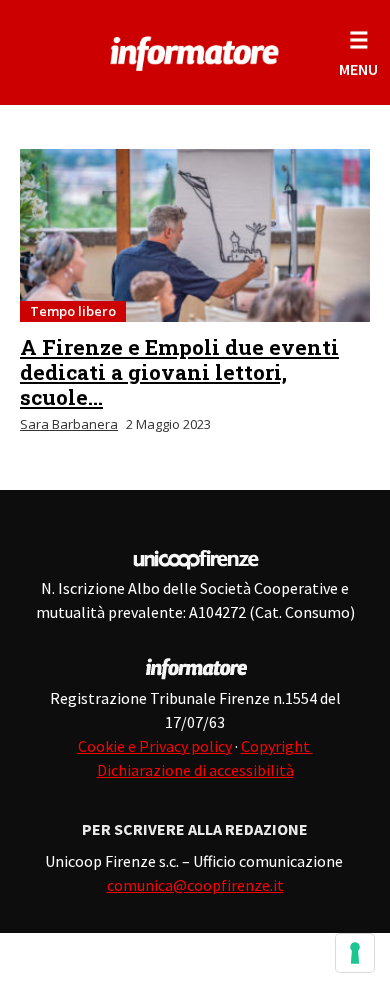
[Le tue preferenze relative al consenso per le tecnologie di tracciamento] (355, 953)
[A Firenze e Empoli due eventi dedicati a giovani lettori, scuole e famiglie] (195, 235)
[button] (358, 52)
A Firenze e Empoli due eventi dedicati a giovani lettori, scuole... (179, 372)
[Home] (195, 50)
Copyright (277, 746)
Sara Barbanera (69, 424)
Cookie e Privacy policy (155, 746)
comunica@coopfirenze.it (195, 885)
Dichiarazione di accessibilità (195, 770)
